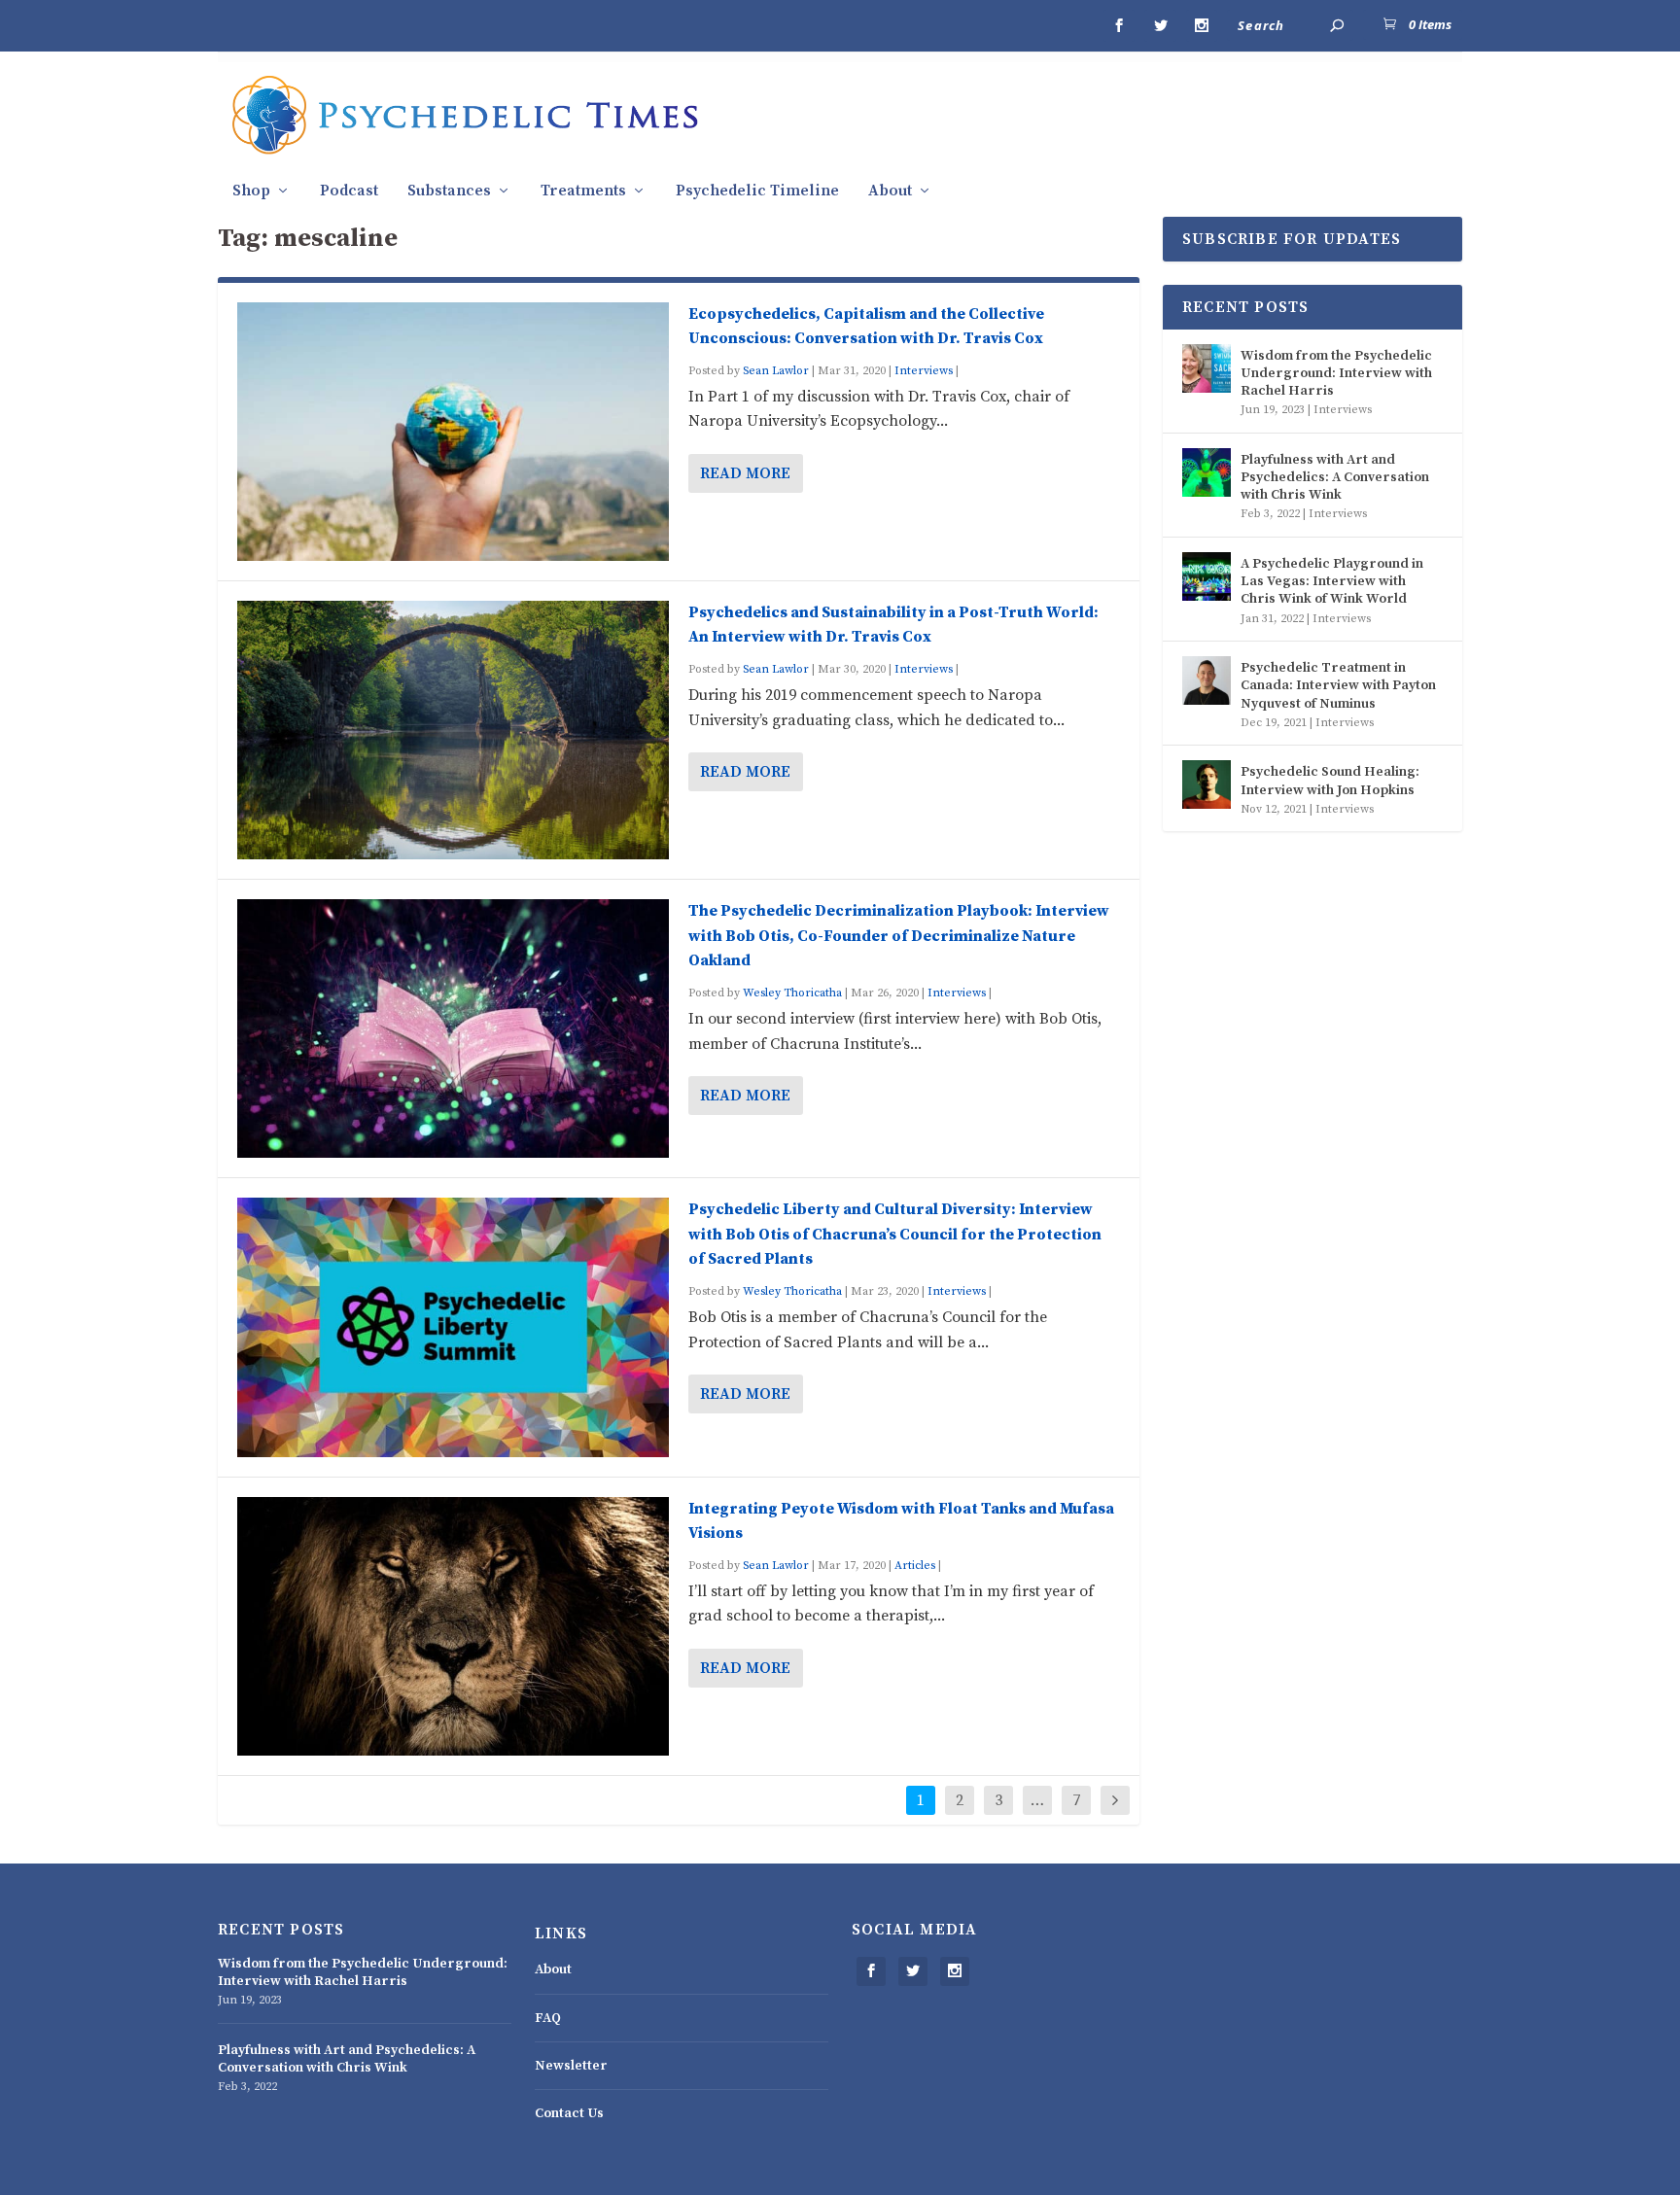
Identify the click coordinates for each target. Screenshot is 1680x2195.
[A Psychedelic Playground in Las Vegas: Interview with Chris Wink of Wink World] (1207, 576)
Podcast (349, 191)
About (890, 191)
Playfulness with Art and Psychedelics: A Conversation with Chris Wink (1335, 477)
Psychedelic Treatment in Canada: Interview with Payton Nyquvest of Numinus (1338, 685)
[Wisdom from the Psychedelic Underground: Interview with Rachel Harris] (1207, 368)
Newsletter (571, 2066)
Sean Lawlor (776, 371)
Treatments (583, 191)
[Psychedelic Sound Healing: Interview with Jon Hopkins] (1207, 784)
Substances (449, 191)
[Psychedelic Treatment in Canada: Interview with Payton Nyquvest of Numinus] (1207, 680)
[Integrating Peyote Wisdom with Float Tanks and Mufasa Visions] (453, 1626)
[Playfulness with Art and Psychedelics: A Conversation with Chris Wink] (1207, 472)
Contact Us (569, 2113)
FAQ (548, 2018)
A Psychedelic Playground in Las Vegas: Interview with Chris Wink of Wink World (1332, 581)
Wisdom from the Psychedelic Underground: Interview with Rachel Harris (1336, 373)
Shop (251, 191)
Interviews (924, 371)
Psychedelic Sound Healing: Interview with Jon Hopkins (1330, 781)
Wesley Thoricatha (792, 993)
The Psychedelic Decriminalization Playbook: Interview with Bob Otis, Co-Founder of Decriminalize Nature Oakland (899, 936)
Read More (745, 473)
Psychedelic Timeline (757, 191)
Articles (915, 1566)
